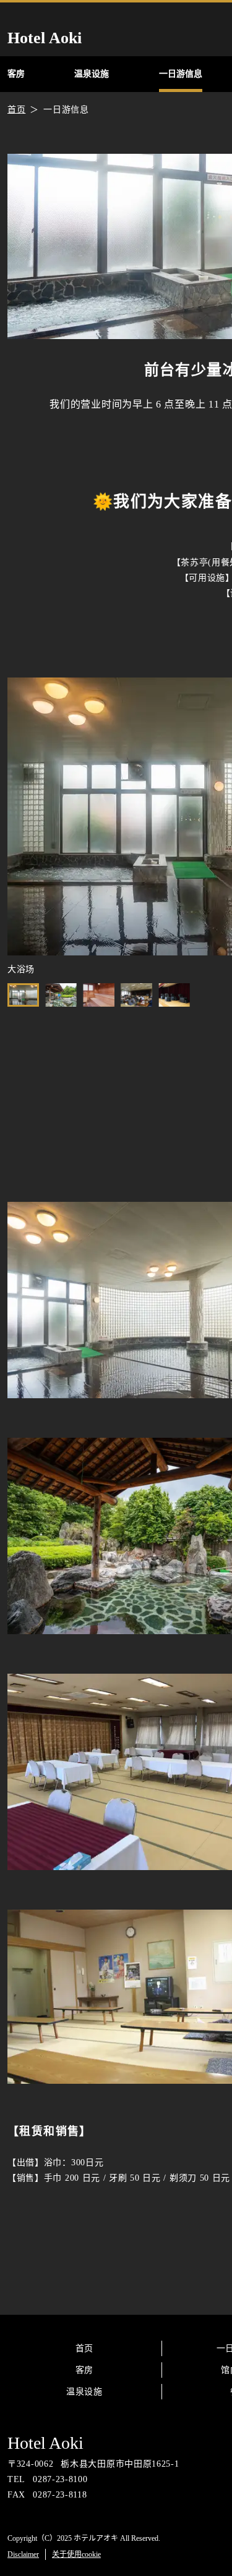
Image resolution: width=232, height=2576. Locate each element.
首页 (84, 2348)
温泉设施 (84, 2392)
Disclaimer (23, 2554)
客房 (84, 2370)
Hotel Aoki (45, 2443)
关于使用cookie (76, 2554)
